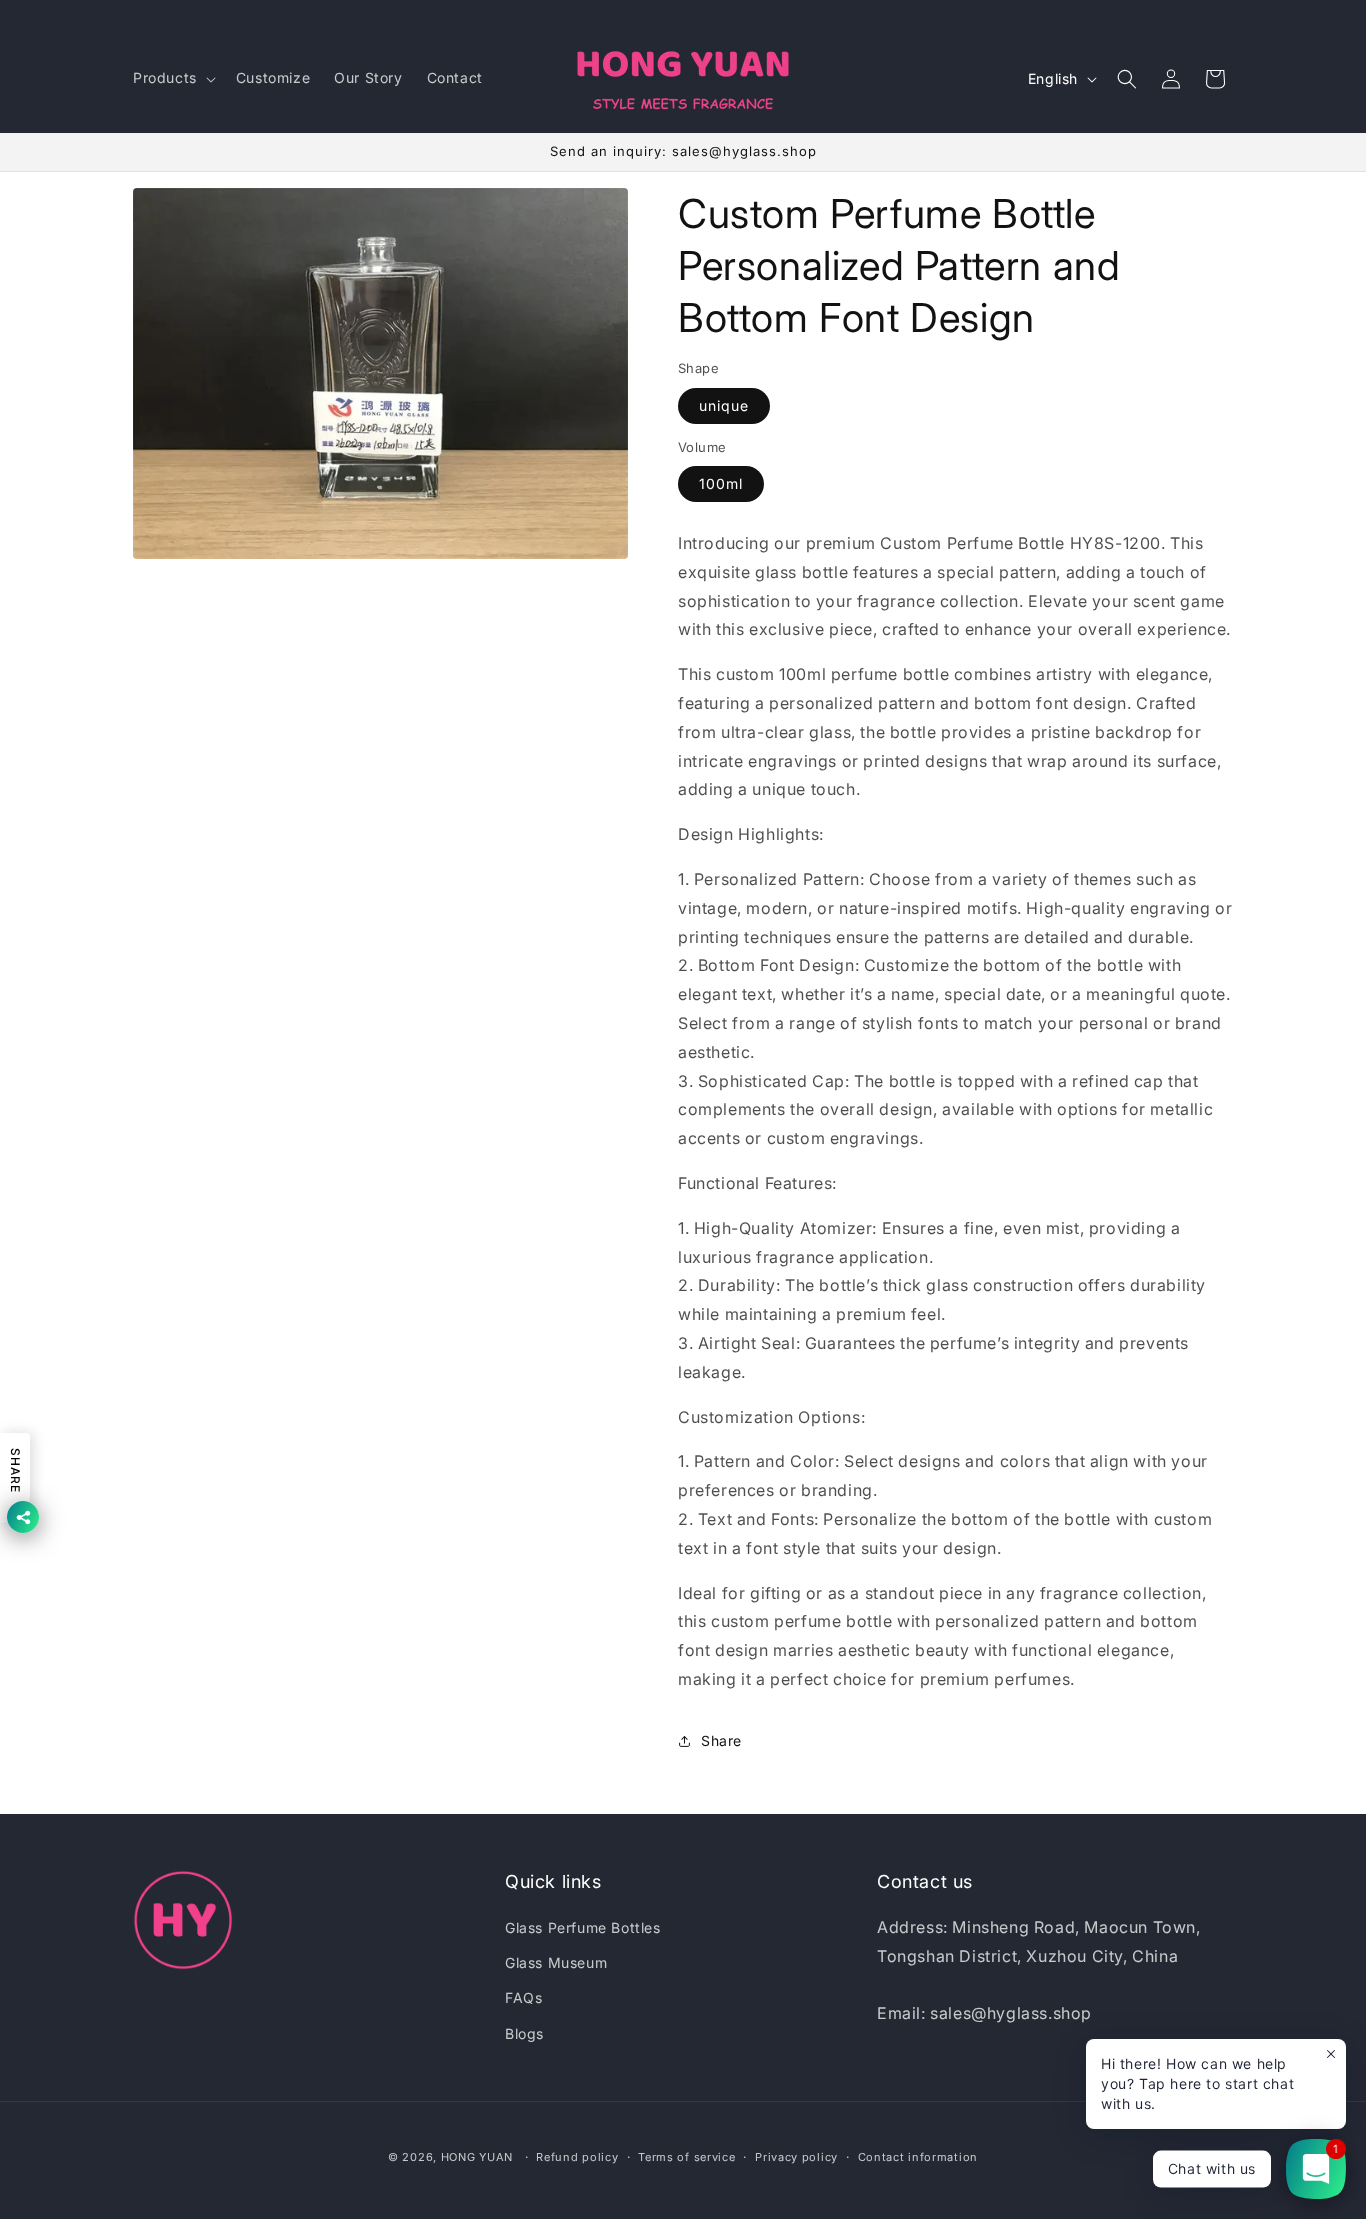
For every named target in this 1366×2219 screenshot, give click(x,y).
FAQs (523, 1997)
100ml (721, 483)
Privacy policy (796, 2157)
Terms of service (686, 2157)
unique (724, 405)
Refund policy (577, 2157)
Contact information (918, 2157)
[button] (172, 78)
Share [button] (721, 1740)
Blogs (524, 2033)
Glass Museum (556, 1962)
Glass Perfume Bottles (583, 1927)
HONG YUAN (477, 2157)
